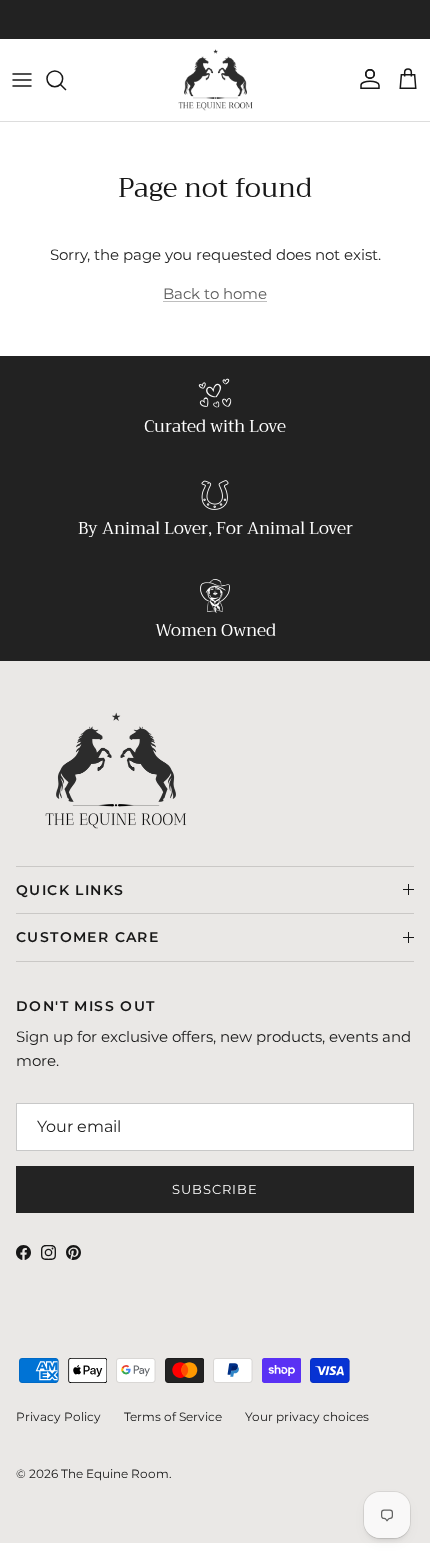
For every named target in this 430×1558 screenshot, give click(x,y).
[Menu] (22, 80)
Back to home (215, 293)
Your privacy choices (307, 1416)
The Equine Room (115, 1473)
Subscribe (215, 1189)
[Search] (66, 80)
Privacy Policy (58, 1416)
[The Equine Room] (215, 80)
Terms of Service (173, 1416)
